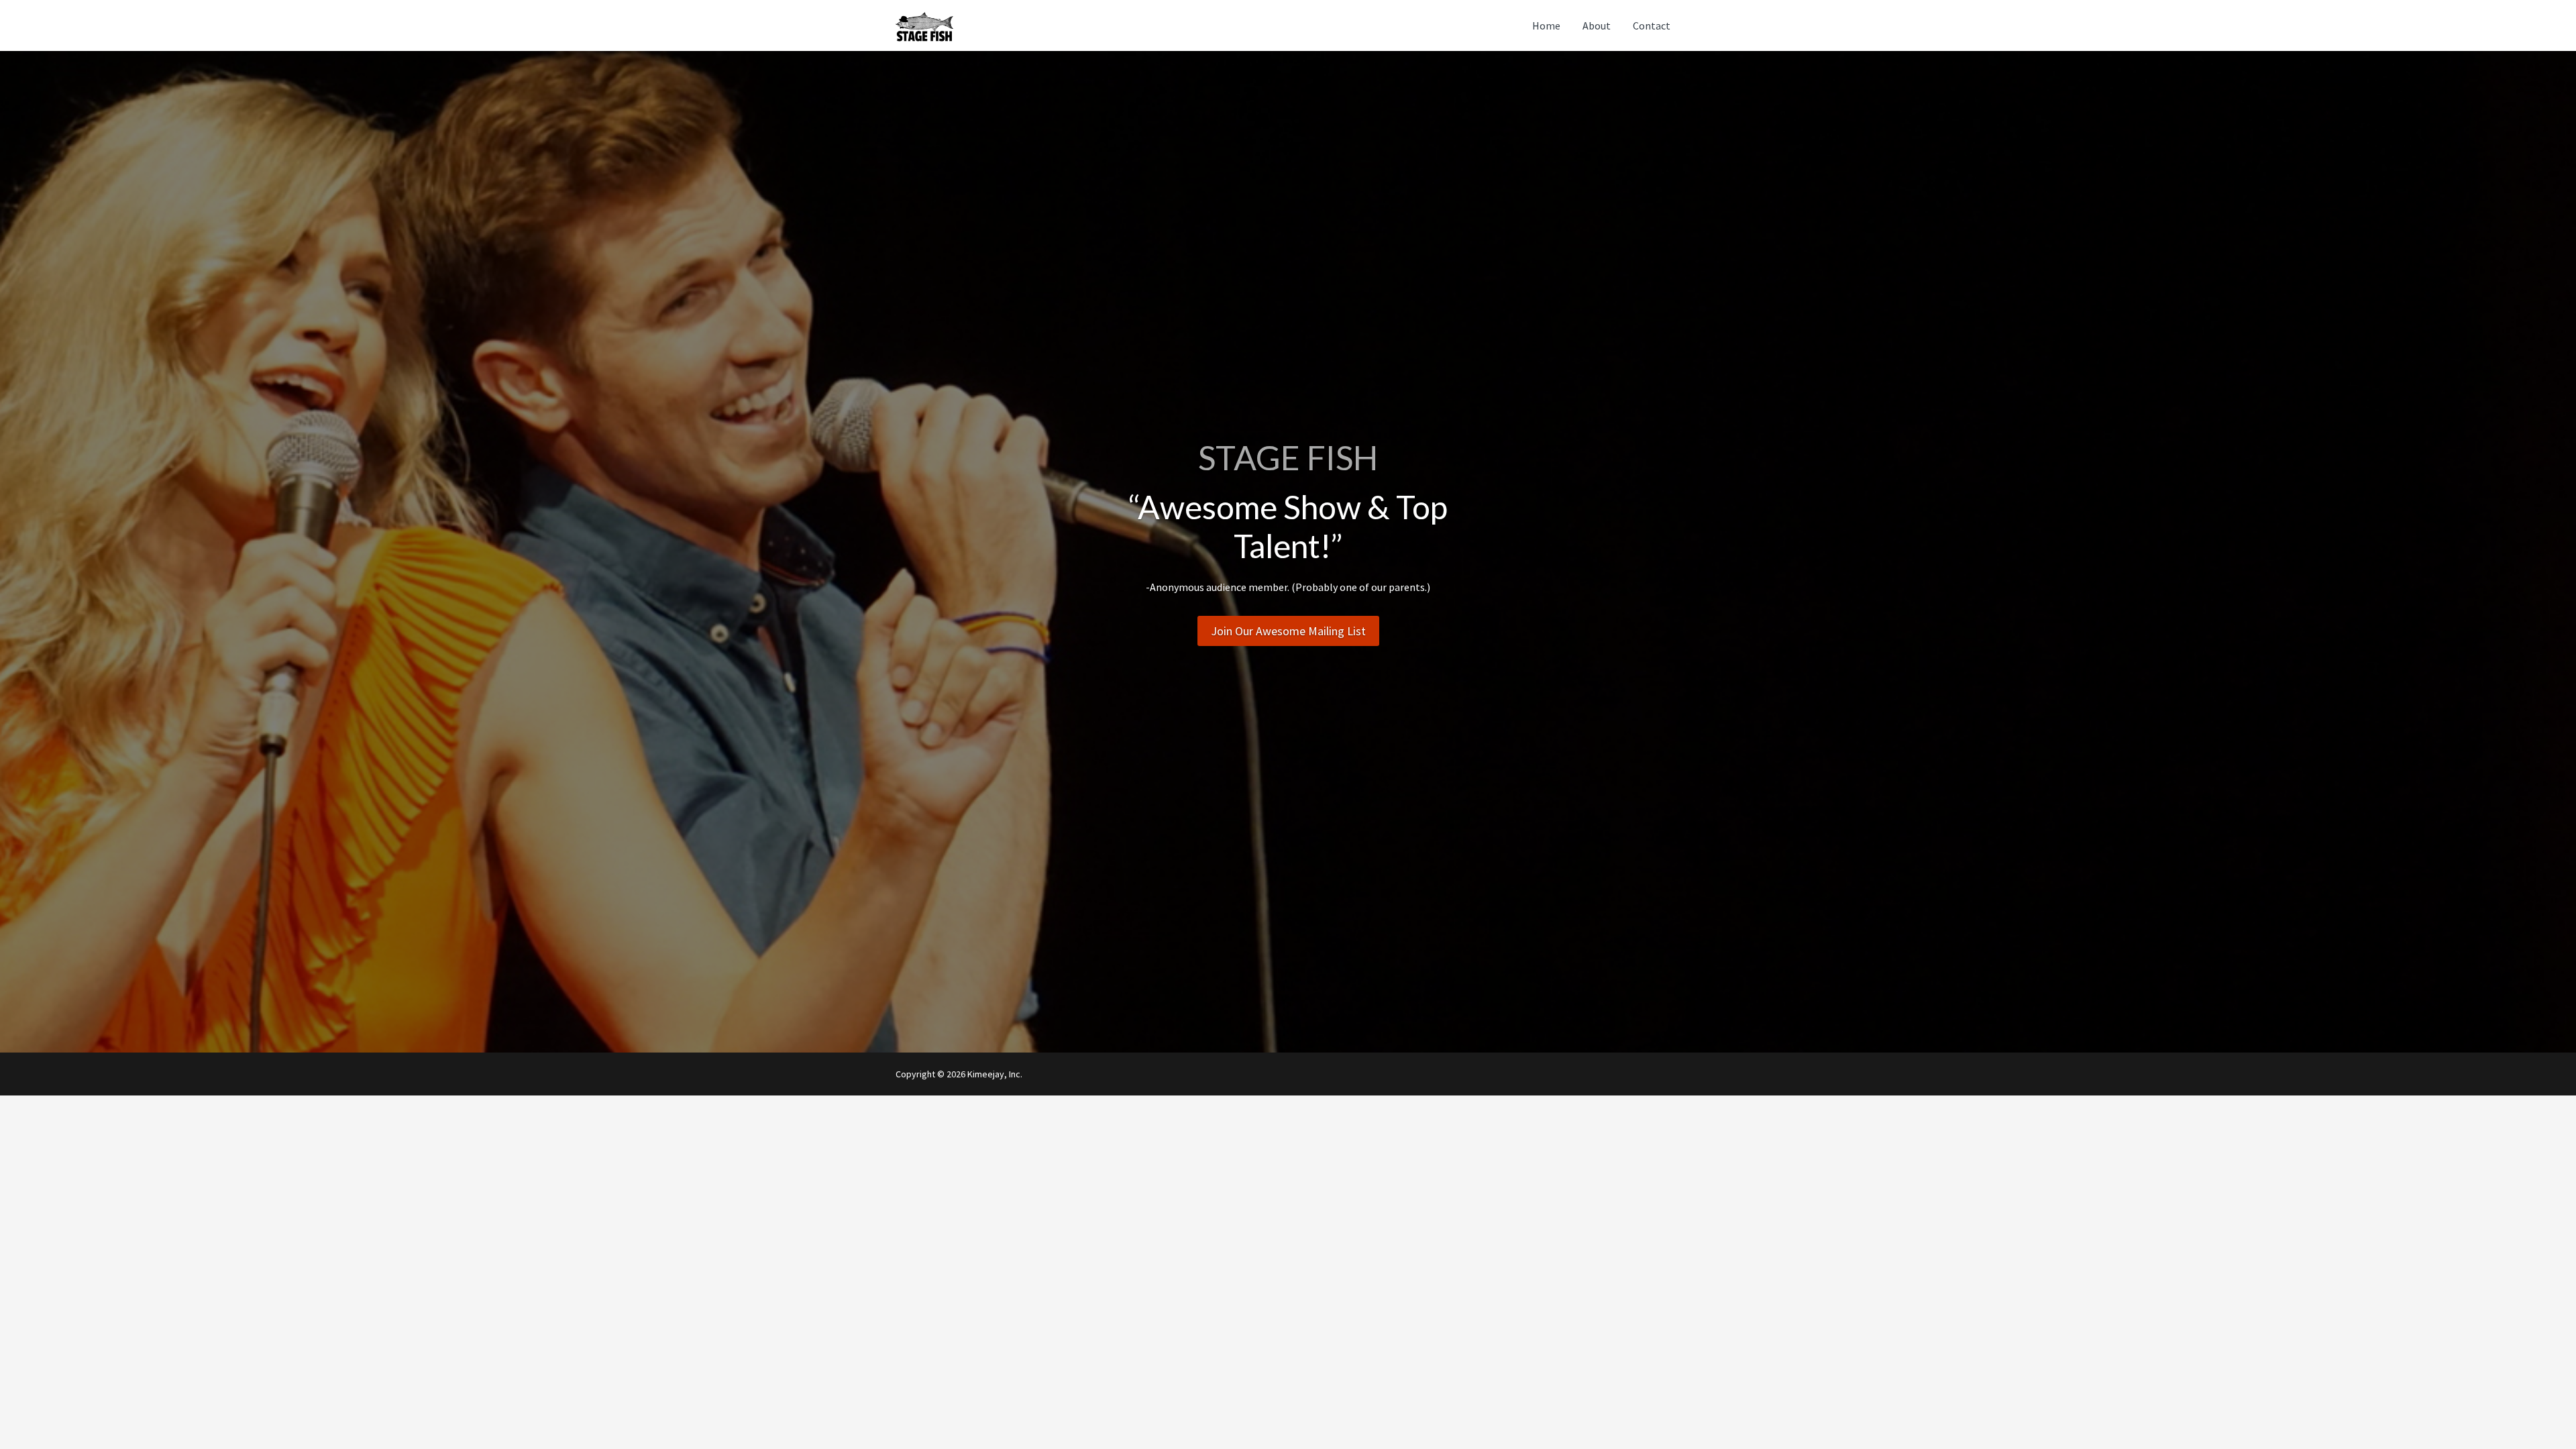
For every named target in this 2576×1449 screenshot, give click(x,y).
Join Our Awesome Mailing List (1288, 631)
